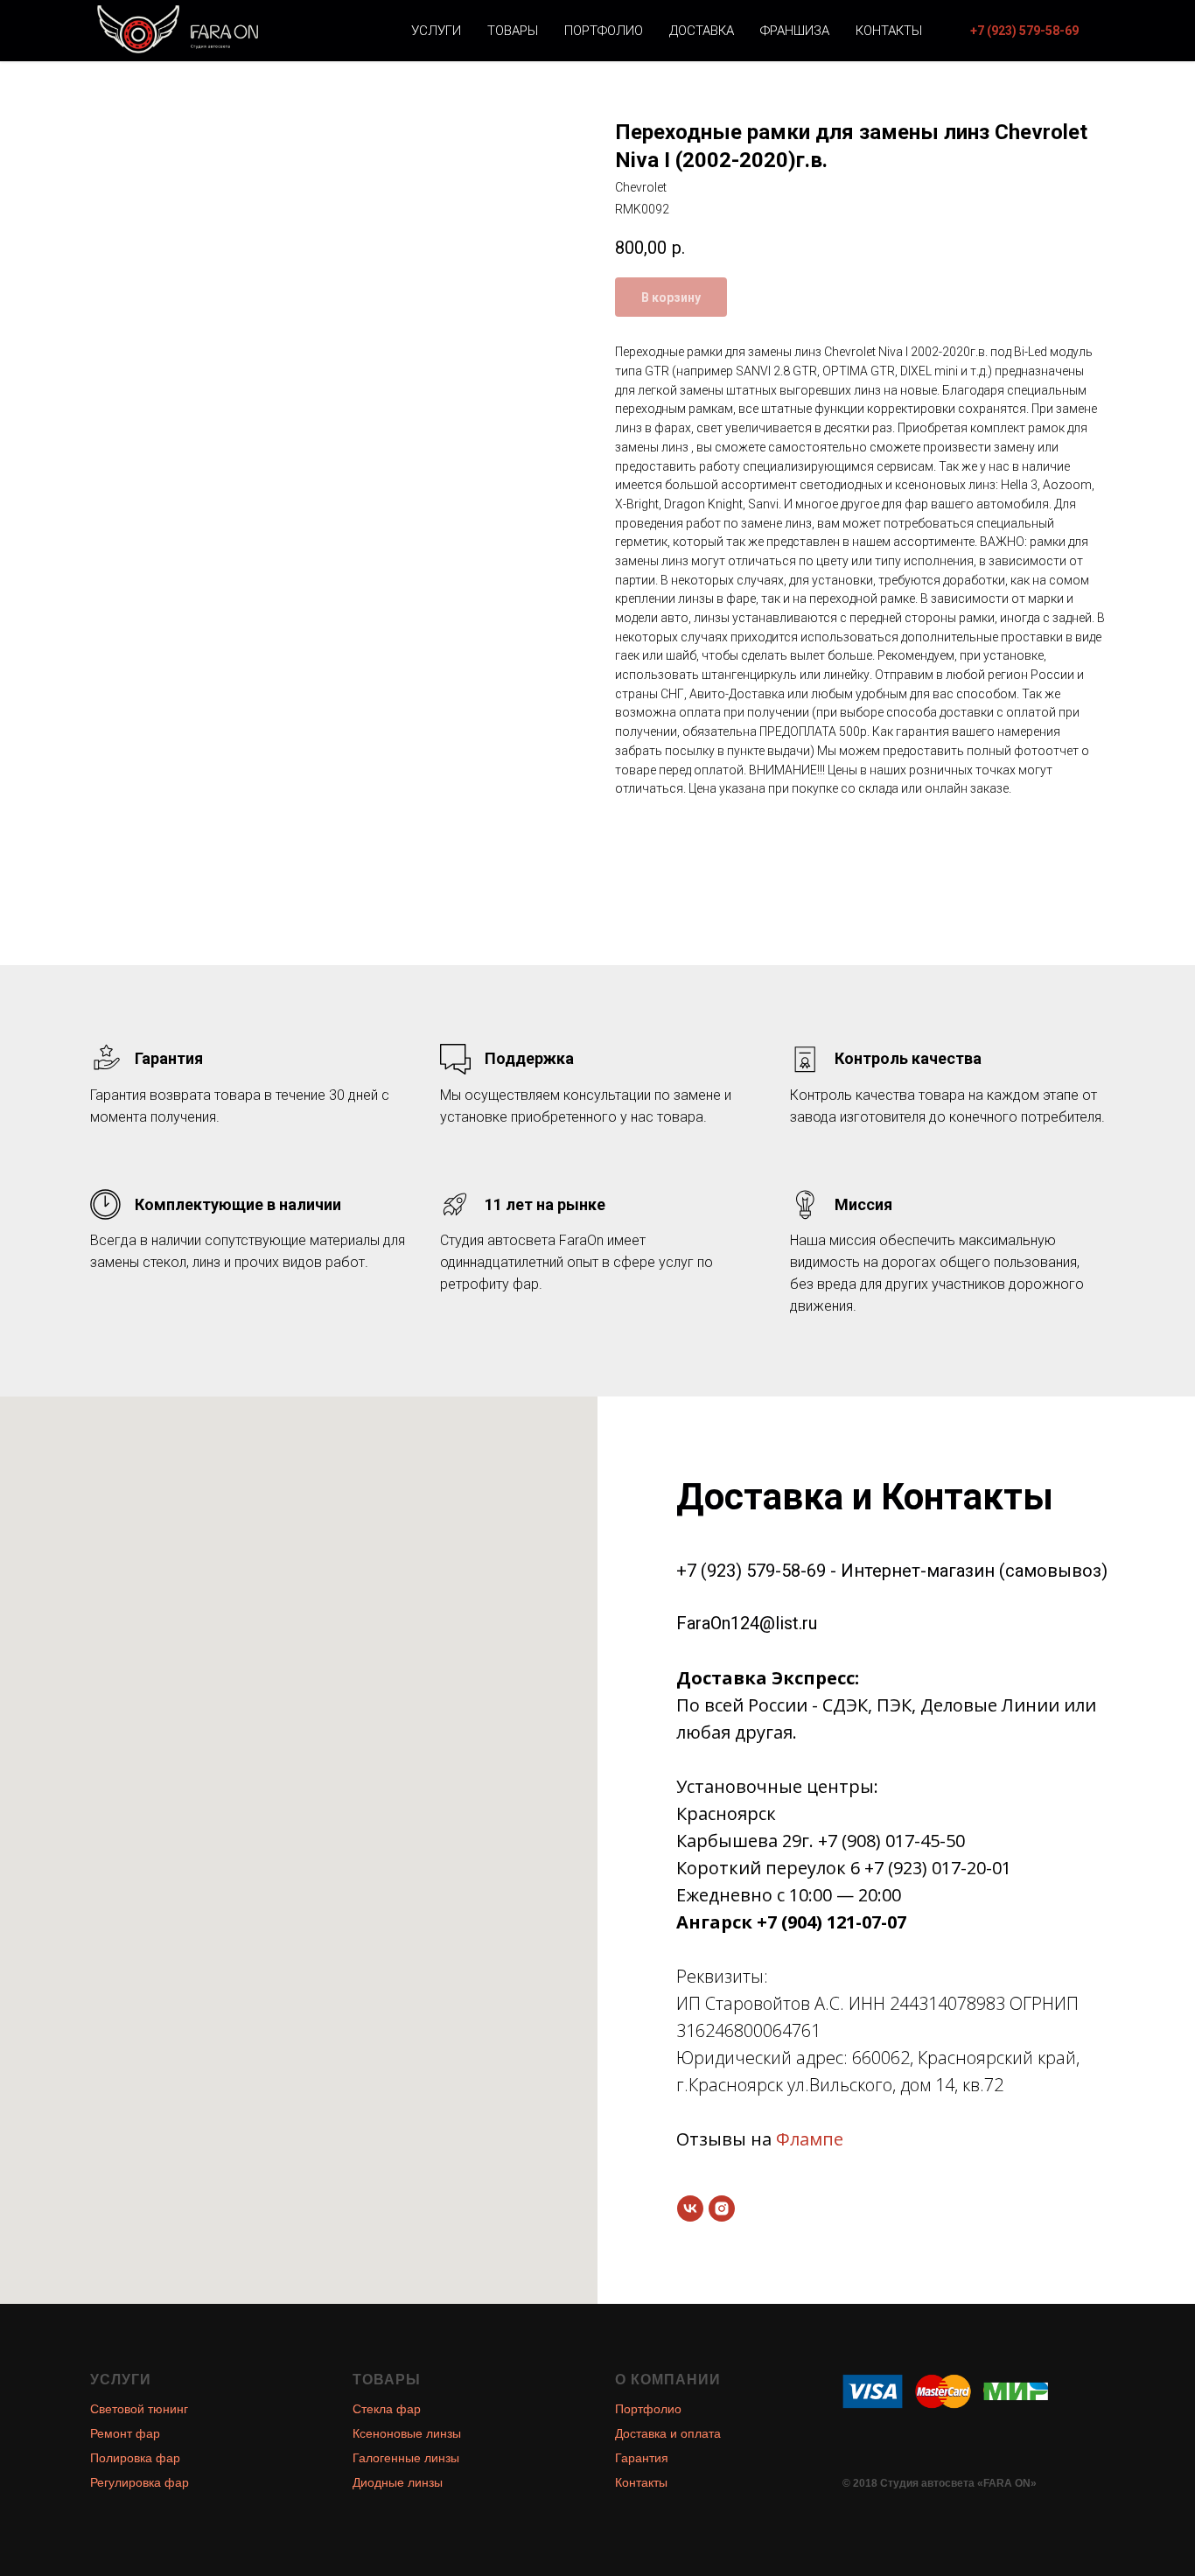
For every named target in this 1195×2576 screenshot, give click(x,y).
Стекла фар (387, 2409)
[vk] (690, 2208)
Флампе (810, 2139)
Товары (513, 31)
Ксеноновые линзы (407, 2433)
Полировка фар (135, 2458)
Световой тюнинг (139, 2409)
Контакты (889, 31)
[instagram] (722, 2208)
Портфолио (604, 31)
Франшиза (795, 31)
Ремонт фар (125, 2433)
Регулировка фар (140, 2482)
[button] (1024, 31)
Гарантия (642, 2458)
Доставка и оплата (668, 2433)
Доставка (702, 31)
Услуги (436, 31)
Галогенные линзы (406, 2458)
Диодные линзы (398, 2482)
